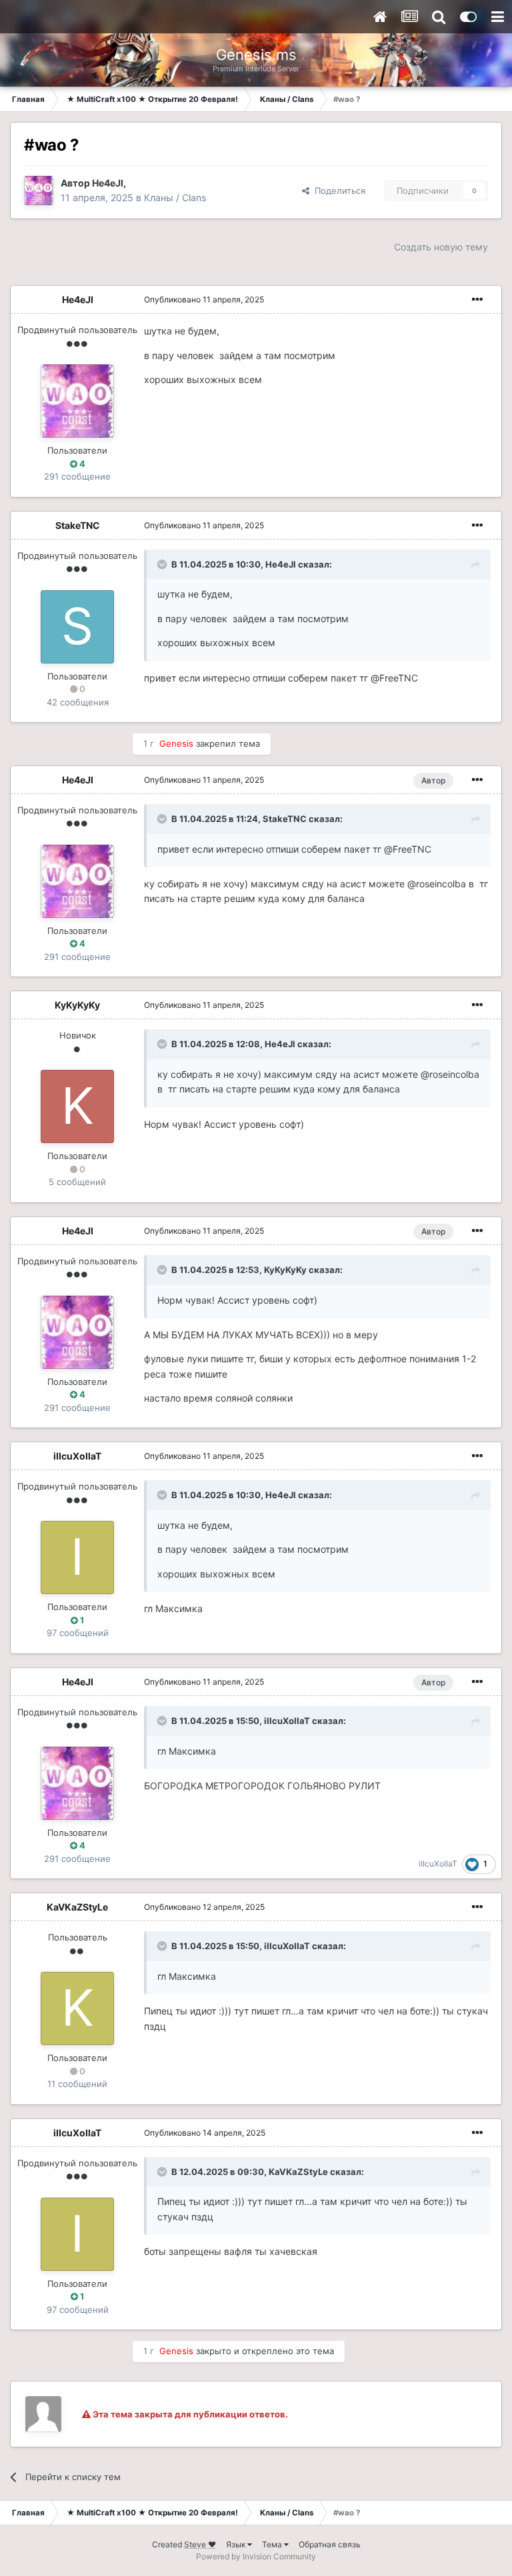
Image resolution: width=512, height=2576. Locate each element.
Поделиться (337, 191)
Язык (237, 2544)
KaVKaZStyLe (77, 1907)
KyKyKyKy (77, 1005)
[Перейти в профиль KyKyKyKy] (77, 1106)
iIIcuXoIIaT (77, 1456)
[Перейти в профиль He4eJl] (39, 191)
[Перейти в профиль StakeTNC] (77, 627)
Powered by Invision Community (256, 2556)
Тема (273, 2544)
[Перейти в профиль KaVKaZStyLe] (77, 2008)
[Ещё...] (477, 300)
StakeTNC (78, 525)
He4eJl (108, 183)
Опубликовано (204, 299)
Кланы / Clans (175, 198)
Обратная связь (330, 2544)
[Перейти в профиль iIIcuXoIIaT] (77, 1557)
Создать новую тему (441, 247)
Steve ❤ (200, 2544)
